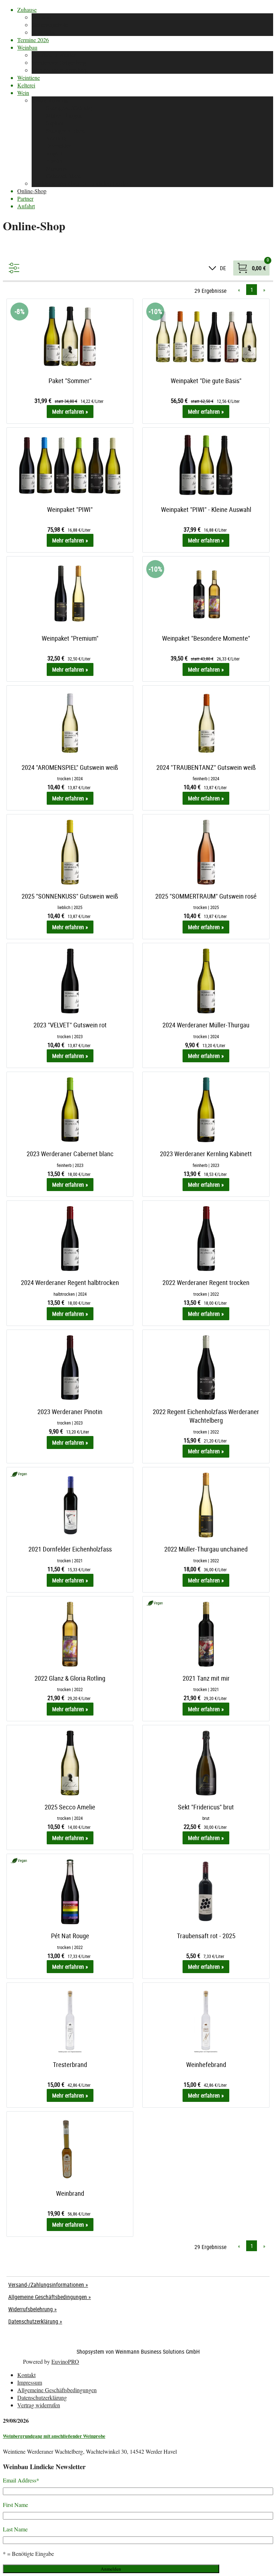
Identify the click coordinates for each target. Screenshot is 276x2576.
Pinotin (54, 161)
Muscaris (56, 168)
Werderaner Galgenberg (59, 62)
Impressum (30, 2382)
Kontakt (26, 2375)
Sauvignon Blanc (66, 130)
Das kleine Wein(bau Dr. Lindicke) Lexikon (81, 183)
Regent (54, 153)
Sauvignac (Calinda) (69, 108)
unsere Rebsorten (51, 100)
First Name (15, 2505)
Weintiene (29, 78)
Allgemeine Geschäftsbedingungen (57, 2390)
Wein (23, 93)
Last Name (15, 2529)
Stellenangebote (50, 25)
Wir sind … (45, 17)
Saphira (55, 123)
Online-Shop (32, 191)
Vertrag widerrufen (39, 2405)
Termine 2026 (33, 40)
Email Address (21, 2480)
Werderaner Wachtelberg (60, 70)
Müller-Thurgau (64, 115)
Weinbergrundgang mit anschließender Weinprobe (54, 2436)
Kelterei (26, 85)
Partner (25, 198)
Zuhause (27, 10)
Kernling (56, 138)
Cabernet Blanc (64, 176)
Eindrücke (43, 32)
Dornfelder (58, 146)
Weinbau (27, 47)
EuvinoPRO (65, 2361)
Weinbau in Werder (54, 55)
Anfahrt (26, 206)
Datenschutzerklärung (42, 2397)
